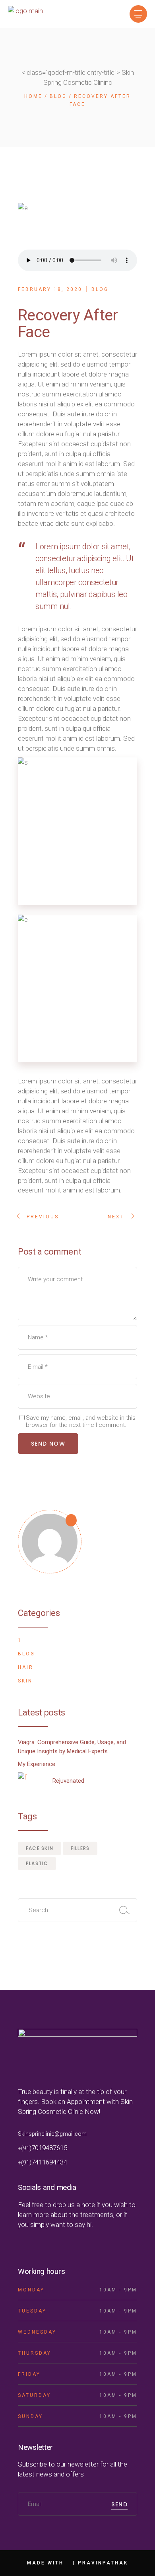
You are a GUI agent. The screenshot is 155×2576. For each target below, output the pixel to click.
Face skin (40, 1848)
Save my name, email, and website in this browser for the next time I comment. (81, 1421)
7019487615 (49, 2148)
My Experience (37, 1764)
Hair (26, 1667)
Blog (58, 96)
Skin (25, 1681)
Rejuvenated (68, 1781)
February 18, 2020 (50, 289)
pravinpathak (103, 2563)
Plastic (37, 1863)
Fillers (80, 1848)
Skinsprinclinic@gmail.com (52, 2134)
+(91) (25, 2148)
